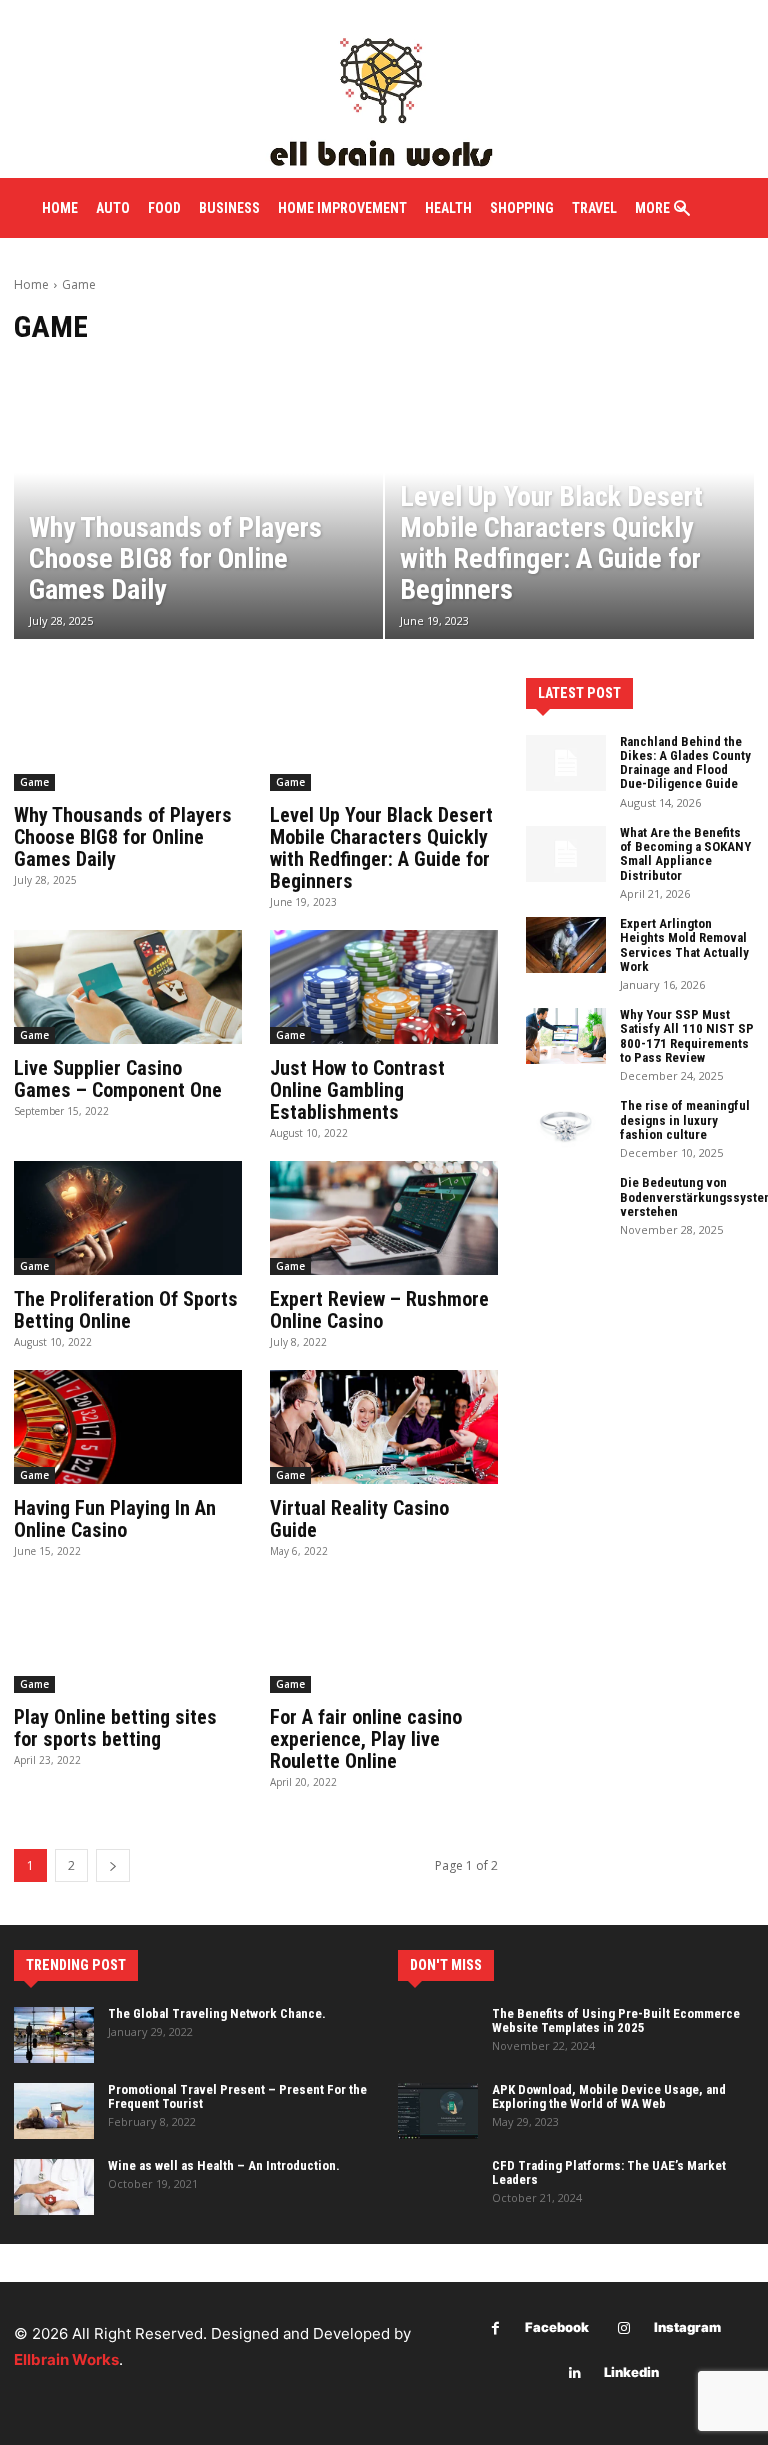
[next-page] (113, 1865)
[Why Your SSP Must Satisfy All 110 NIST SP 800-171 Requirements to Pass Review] (566, 1036)
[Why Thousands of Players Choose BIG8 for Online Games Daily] (198, 500)
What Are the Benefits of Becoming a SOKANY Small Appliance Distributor (685, 854)
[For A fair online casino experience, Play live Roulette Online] (384, 1636)
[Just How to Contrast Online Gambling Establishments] (384, 987)
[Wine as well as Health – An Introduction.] (54, 2187)
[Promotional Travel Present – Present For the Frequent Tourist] (54, 2111)
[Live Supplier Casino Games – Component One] (128, 987)
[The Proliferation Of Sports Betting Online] (128, 1218)
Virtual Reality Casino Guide (359, 1519)
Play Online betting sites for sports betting (115, 1728)
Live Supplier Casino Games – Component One (118, 1079)
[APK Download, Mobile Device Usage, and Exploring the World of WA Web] (438, 2111)
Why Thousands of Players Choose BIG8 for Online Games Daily (123, 837)
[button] (682, 209)
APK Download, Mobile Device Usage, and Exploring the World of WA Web (609, 2096)
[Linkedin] (574, 2373)
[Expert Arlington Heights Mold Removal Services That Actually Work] (566, 945)
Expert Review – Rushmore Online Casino (379, 1310)
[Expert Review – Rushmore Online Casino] (384, 1218)
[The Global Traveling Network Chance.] (54, 2035)
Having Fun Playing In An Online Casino (115, 1519)
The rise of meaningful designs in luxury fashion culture (685, 1120)
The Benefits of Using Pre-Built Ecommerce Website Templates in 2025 (616, 2020)
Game (34, 782)
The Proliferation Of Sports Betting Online (126, 1310)
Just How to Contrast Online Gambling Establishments (357, 1090)
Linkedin (631, 2372)
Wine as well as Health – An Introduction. (224, 2165)
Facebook (557, 2327)
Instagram (687, 2327)
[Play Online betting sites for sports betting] (128, 1636)
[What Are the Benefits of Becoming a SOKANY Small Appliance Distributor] (566, 854)
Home (31, 284)
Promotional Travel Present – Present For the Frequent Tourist (237, 2096)
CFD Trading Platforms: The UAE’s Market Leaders (609, 2172)
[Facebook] (495, 2328)
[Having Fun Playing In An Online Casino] (128, 1427)
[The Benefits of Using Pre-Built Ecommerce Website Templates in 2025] (438, 2035)
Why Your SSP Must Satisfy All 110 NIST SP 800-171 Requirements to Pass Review (687, 1036)
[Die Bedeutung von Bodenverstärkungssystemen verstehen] (566, 1204)
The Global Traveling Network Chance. (217, 2013)
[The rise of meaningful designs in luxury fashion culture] (566, 1127)
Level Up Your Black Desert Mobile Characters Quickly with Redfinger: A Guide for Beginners (381, 848)
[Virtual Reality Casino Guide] (384, 1427)
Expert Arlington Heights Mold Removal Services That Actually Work (684, 945)
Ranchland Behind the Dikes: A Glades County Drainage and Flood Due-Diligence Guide (685, 763)
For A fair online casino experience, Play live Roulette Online (366, 1739)
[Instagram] (624, 2328)
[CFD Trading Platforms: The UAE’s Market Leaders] (438, 2187)
